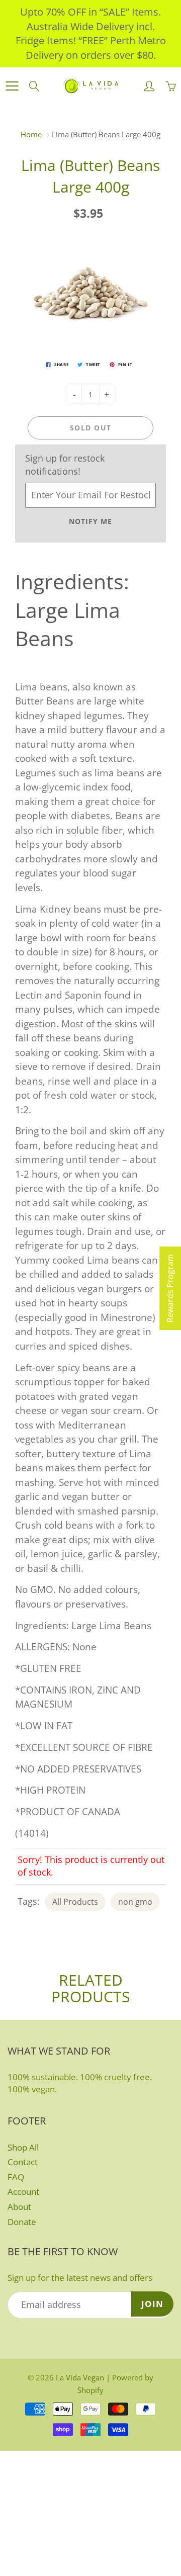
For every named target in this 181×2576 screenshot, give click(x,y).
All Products (75, 1902)
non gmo (135, 1902)
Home (31, 134)
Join (152, 2304)
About (19, 2207)
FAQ (16, 2177)
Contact (23, 2162)
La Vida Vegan (80, 2377)
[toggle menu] (12, 86)
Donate (22, 2222)
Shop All (23, 2147)
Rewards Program (170, 1288)
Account (23, 2192)
